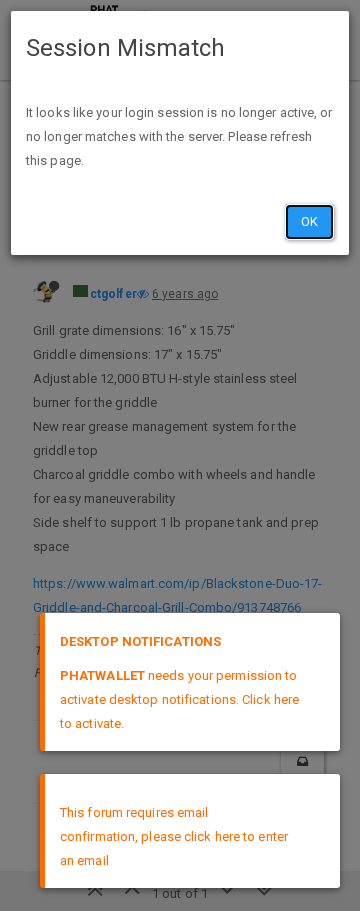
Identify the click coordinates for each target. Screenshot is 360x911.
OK (309, 221)
